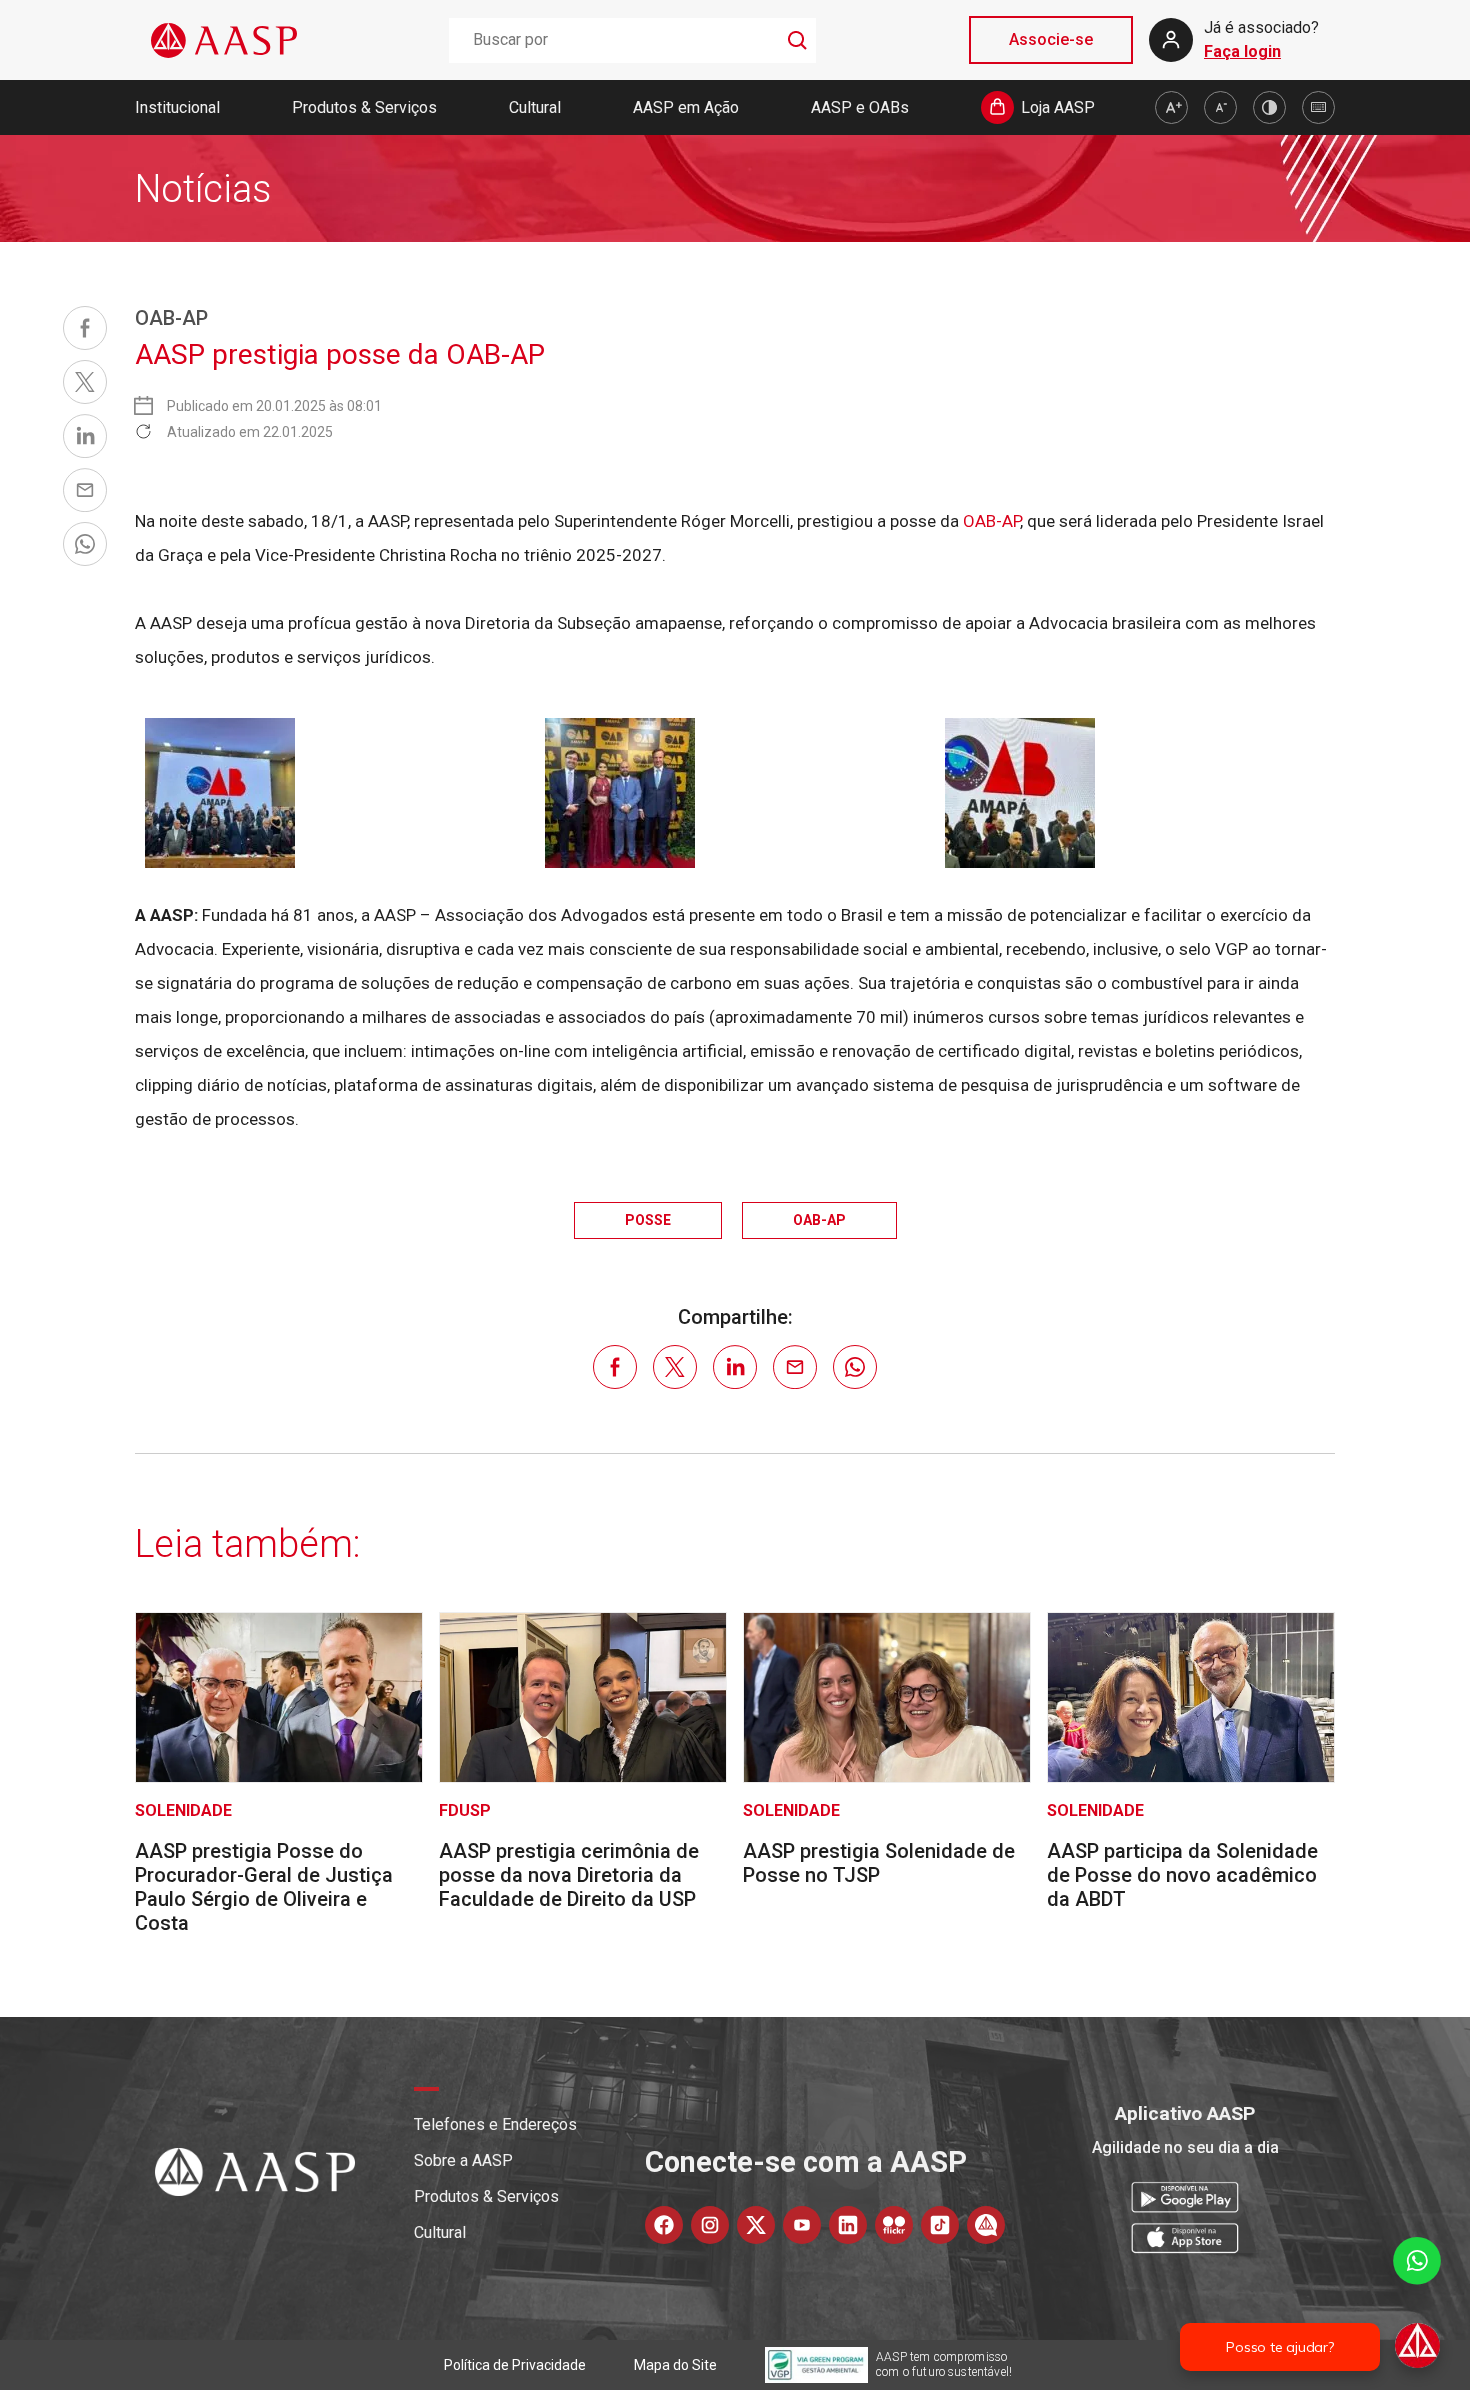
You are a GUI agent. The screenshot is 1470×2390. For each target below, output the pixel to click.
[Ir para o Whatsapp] (986, 2225)
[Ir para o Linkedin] (848, 2225)
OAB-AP (991, 521)
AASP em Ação (686, 107)
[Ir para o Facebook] (664, 2225)
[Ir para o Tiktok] (940, 2225)
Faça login (1242, 51)
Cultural (535, 107)
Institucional (177, 107)
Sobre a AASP (463, 2160)
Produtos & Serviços (364, 107)
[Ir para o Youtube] (802, 2225)
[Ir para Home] (224, 40)
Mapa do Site (675, 2365)
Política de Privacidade (515, 2365)
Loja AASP (1058, 107)
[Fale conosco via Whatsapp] (1417, 2304)
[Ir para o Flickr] (894, 2225)
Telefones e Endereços (495, 2124)
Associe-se (1051, 39)
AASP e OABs (860, 107)
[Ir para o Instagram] (710, 2225)
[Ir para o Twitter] (756, 2225)
